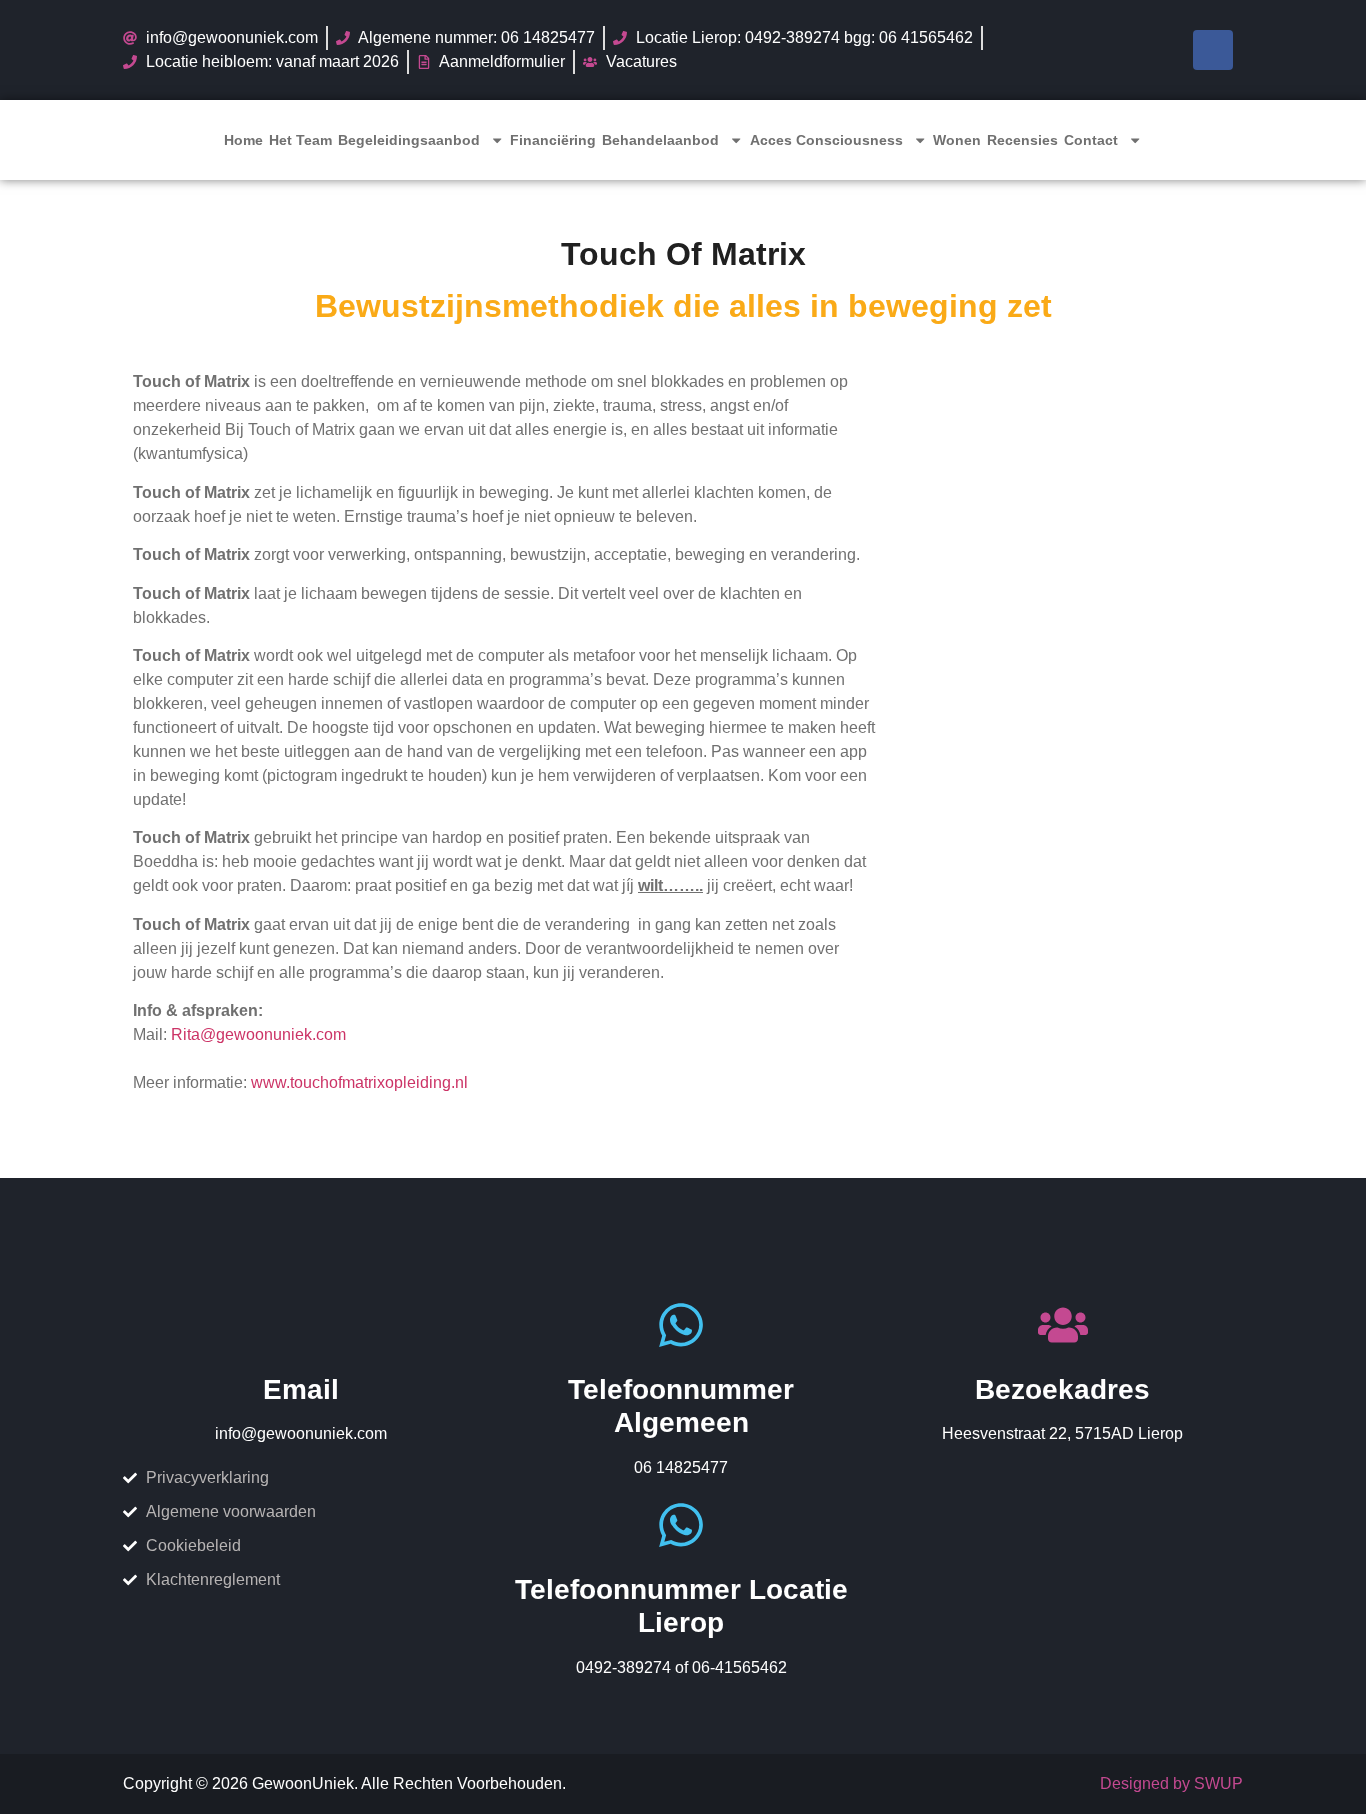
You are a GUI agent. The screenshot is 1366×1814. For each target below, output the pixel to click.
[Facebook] (1213, 50)
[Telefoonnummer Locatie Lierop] (681, 1525)
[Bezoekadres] (1063, 1325)
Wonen (957, 140)
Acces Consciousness (826, 140)
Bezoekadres (1062, 1389)
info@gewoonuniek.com (301, 1433)
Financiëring (553, 140)
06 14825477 (681, 1467)
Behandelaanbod (660, 140)
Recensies (1022, 140)
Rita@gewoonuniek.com (258, 1034)
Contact (1091, 140)
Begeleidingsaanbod (409, 140)
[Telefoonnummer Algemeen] (681, 1325)
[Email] (301, 1325)
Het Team (300, 140)
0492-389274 (623, 1667)
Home (243, 140)
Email (301, 1389)
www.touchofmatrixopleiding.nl (359, 1082)
